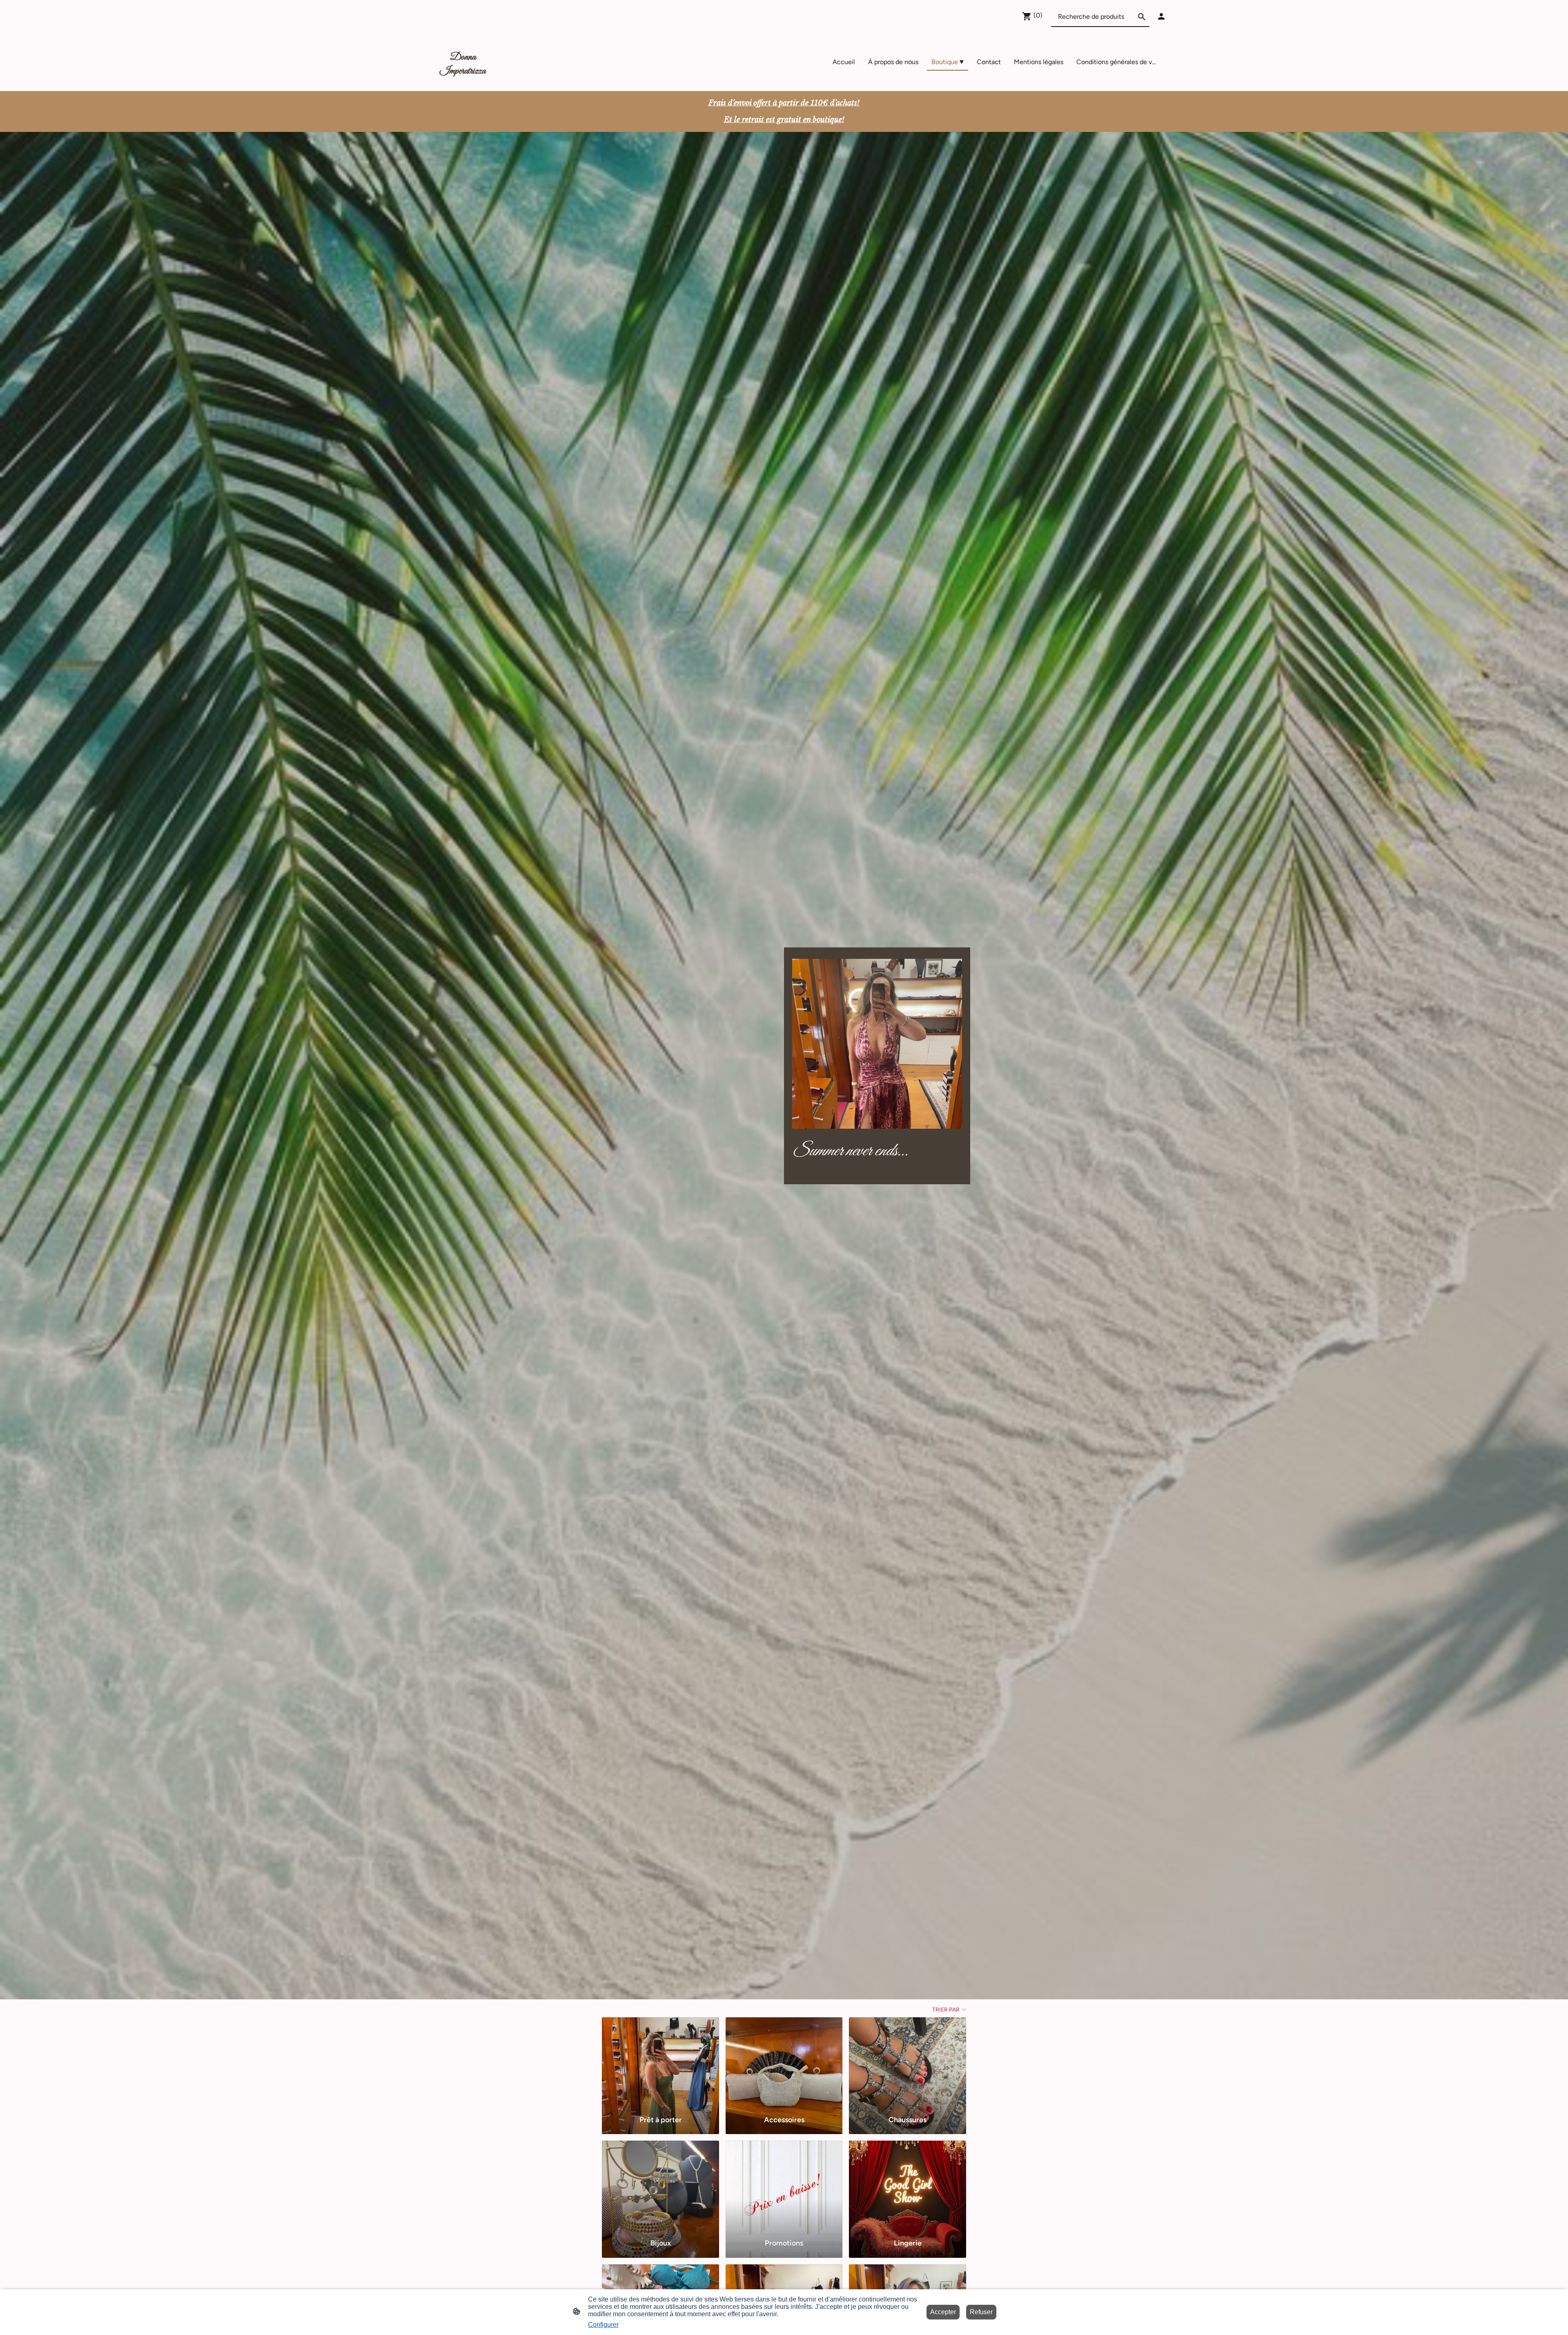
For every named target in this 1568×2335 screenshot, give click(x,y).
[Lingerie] (908, 2186)
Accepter (943, 2312)
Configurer (603, 2325)
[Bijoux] (660, 2186)
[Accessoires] (784, 2063)
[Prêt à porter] (660, 2063)
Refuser (981, 2312)
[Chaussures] (908, 2063)
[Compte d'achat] (1161, 16)
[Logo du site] (463, 81)
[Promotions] (784, 2186)
